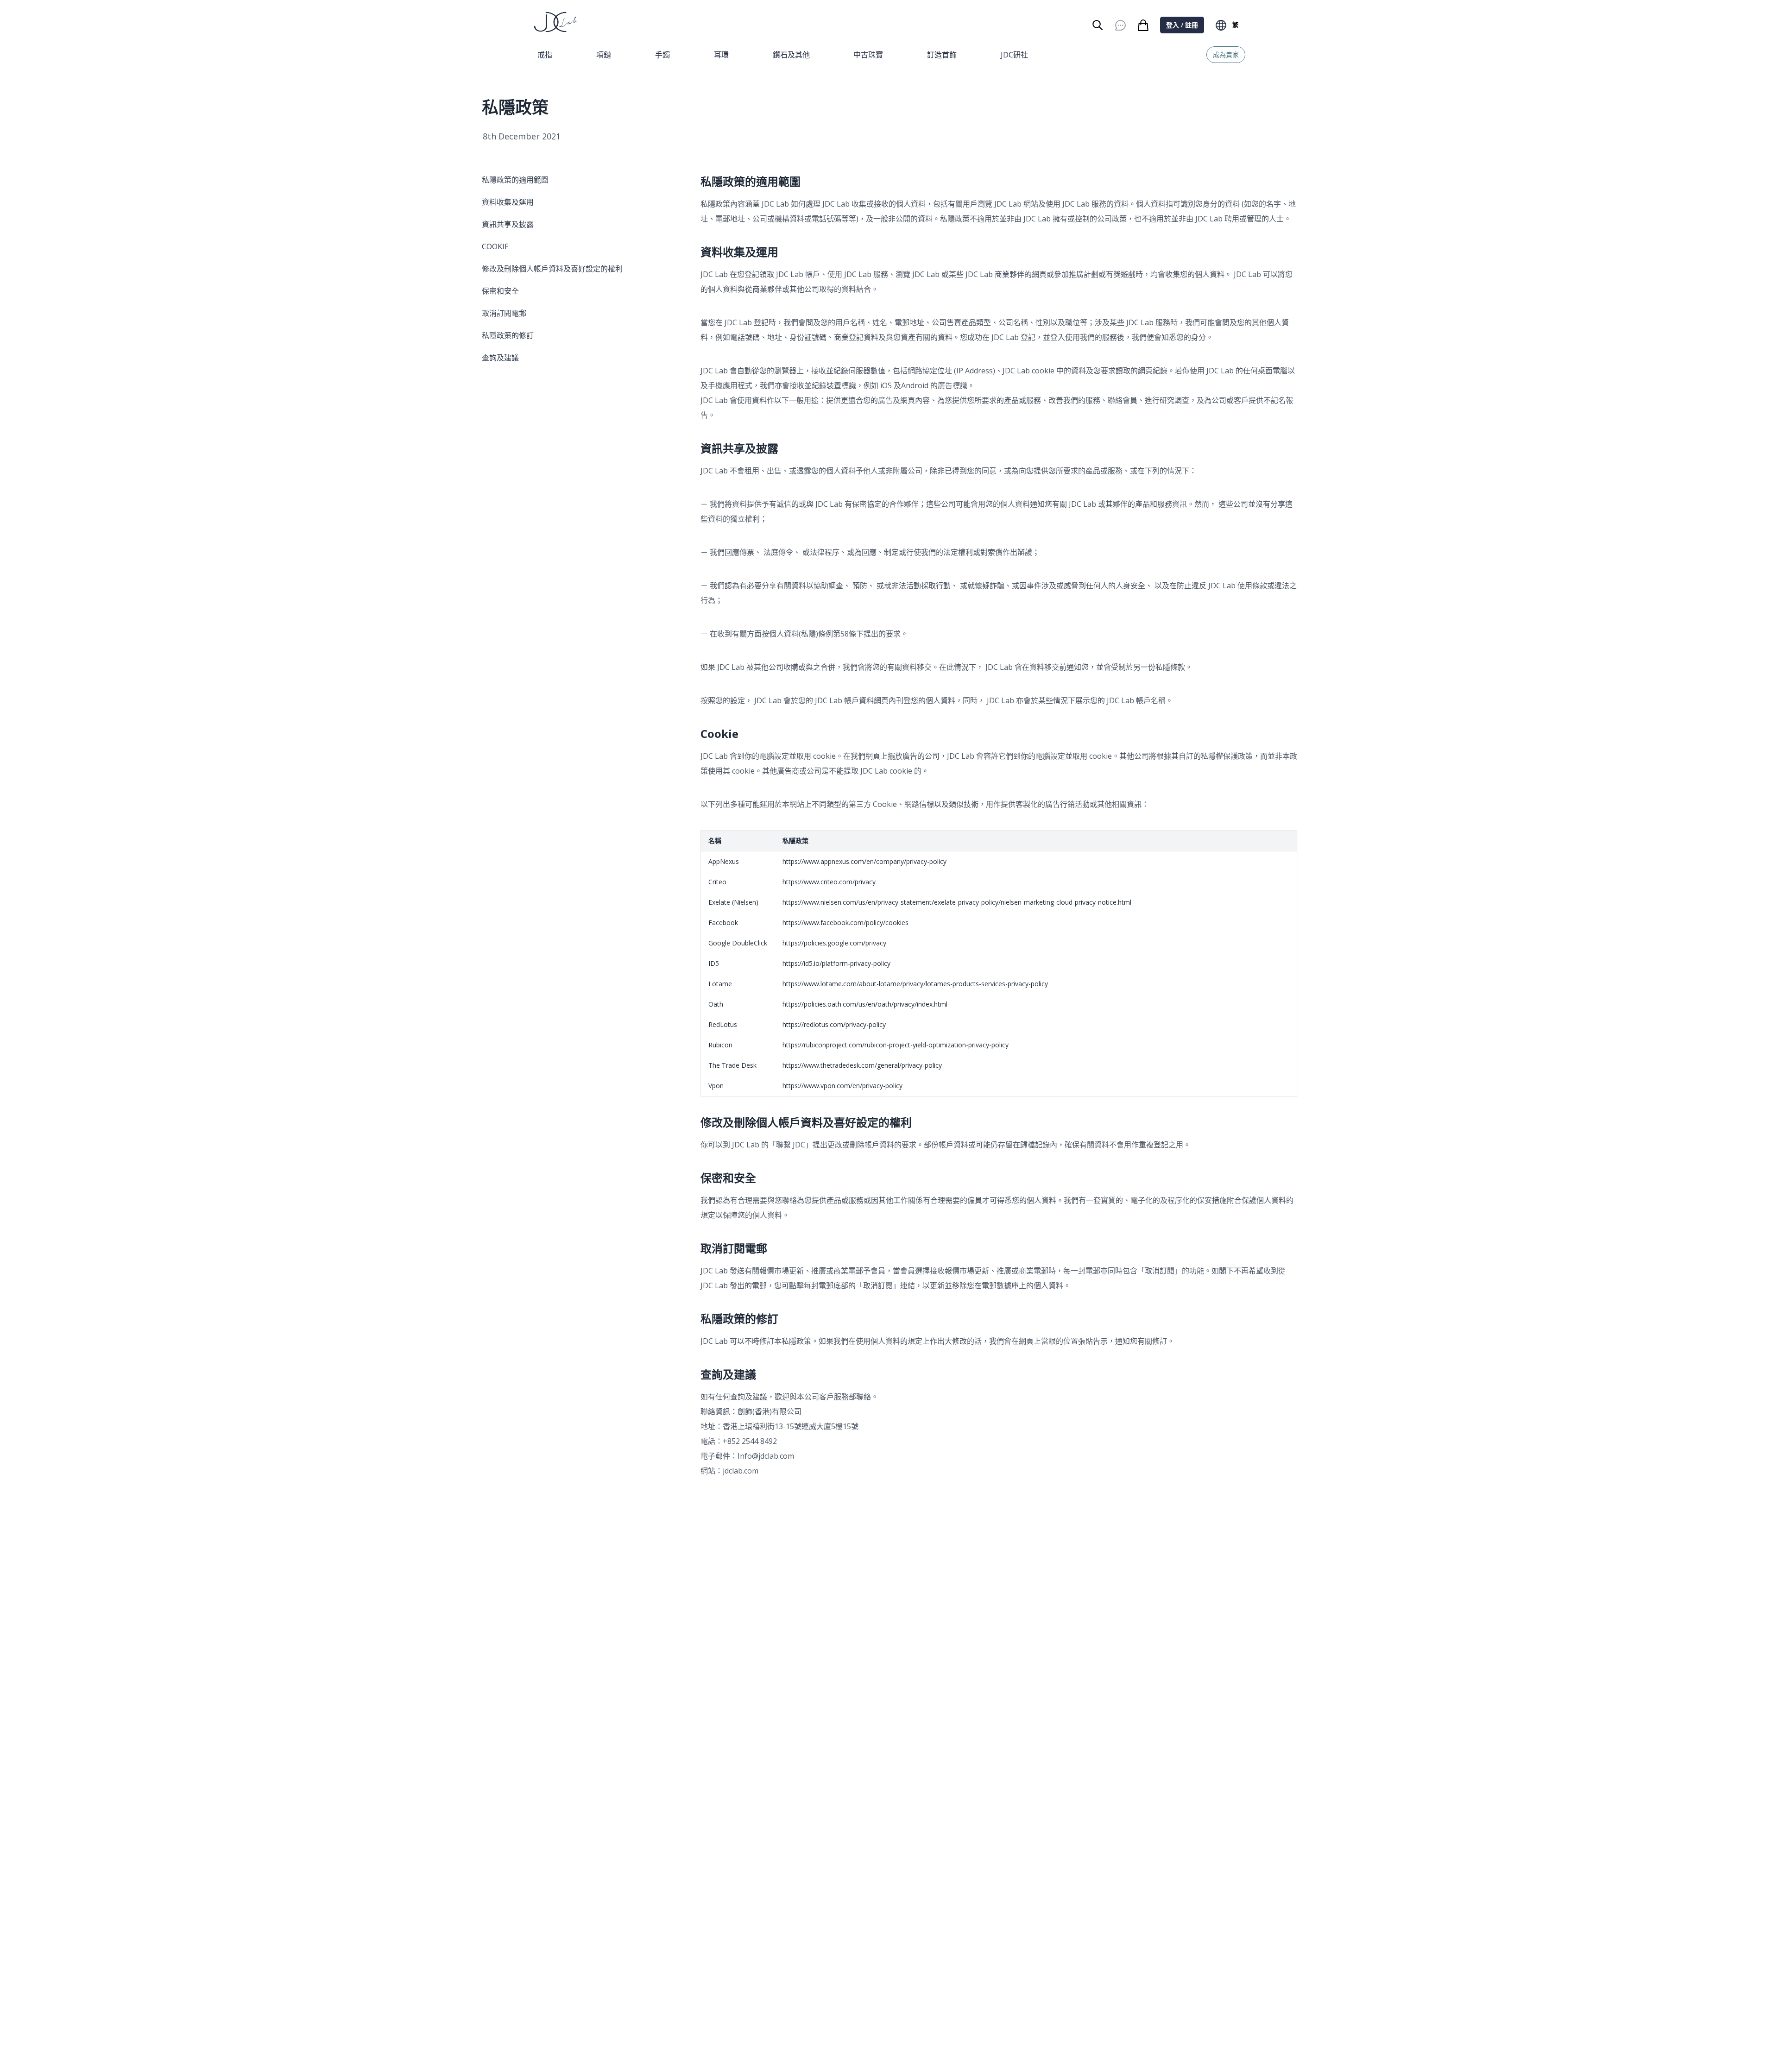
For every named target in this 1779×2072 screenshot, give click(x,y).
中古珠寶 (868, 55)
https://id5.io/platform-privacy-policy (836, 963)
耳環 (721, 55)
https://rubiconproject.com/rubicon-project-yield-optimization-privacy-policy (896, 1045)
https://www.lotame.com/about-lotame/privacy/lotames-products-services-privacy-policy (915, 984)
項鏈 (604, 55)
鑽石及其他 (791, 55)
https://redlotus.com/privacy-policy (834, 1024)
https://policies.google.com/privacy (834, 943)
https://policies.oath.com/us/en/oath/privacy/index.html (865, 1004)
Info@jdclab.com (766, 1456)
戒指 (545, 55)
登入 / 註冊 (1182, 25)
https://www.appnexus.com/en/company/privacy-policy (864, 861)
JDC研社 (1014, 55)
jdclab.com (741, 1471)
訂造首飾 (942, 55)
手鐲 (662, 55)
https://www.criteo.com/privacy (829, 882)
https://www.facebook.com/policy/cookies (845, 923)
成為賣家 (1226, 54)
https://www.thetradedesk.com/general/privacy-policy (862, 1065)
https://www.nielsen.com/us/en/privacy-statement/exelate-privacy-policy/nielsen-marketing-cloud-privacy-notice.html (957, 902)
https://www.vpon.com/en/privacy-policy (842, 1086)
